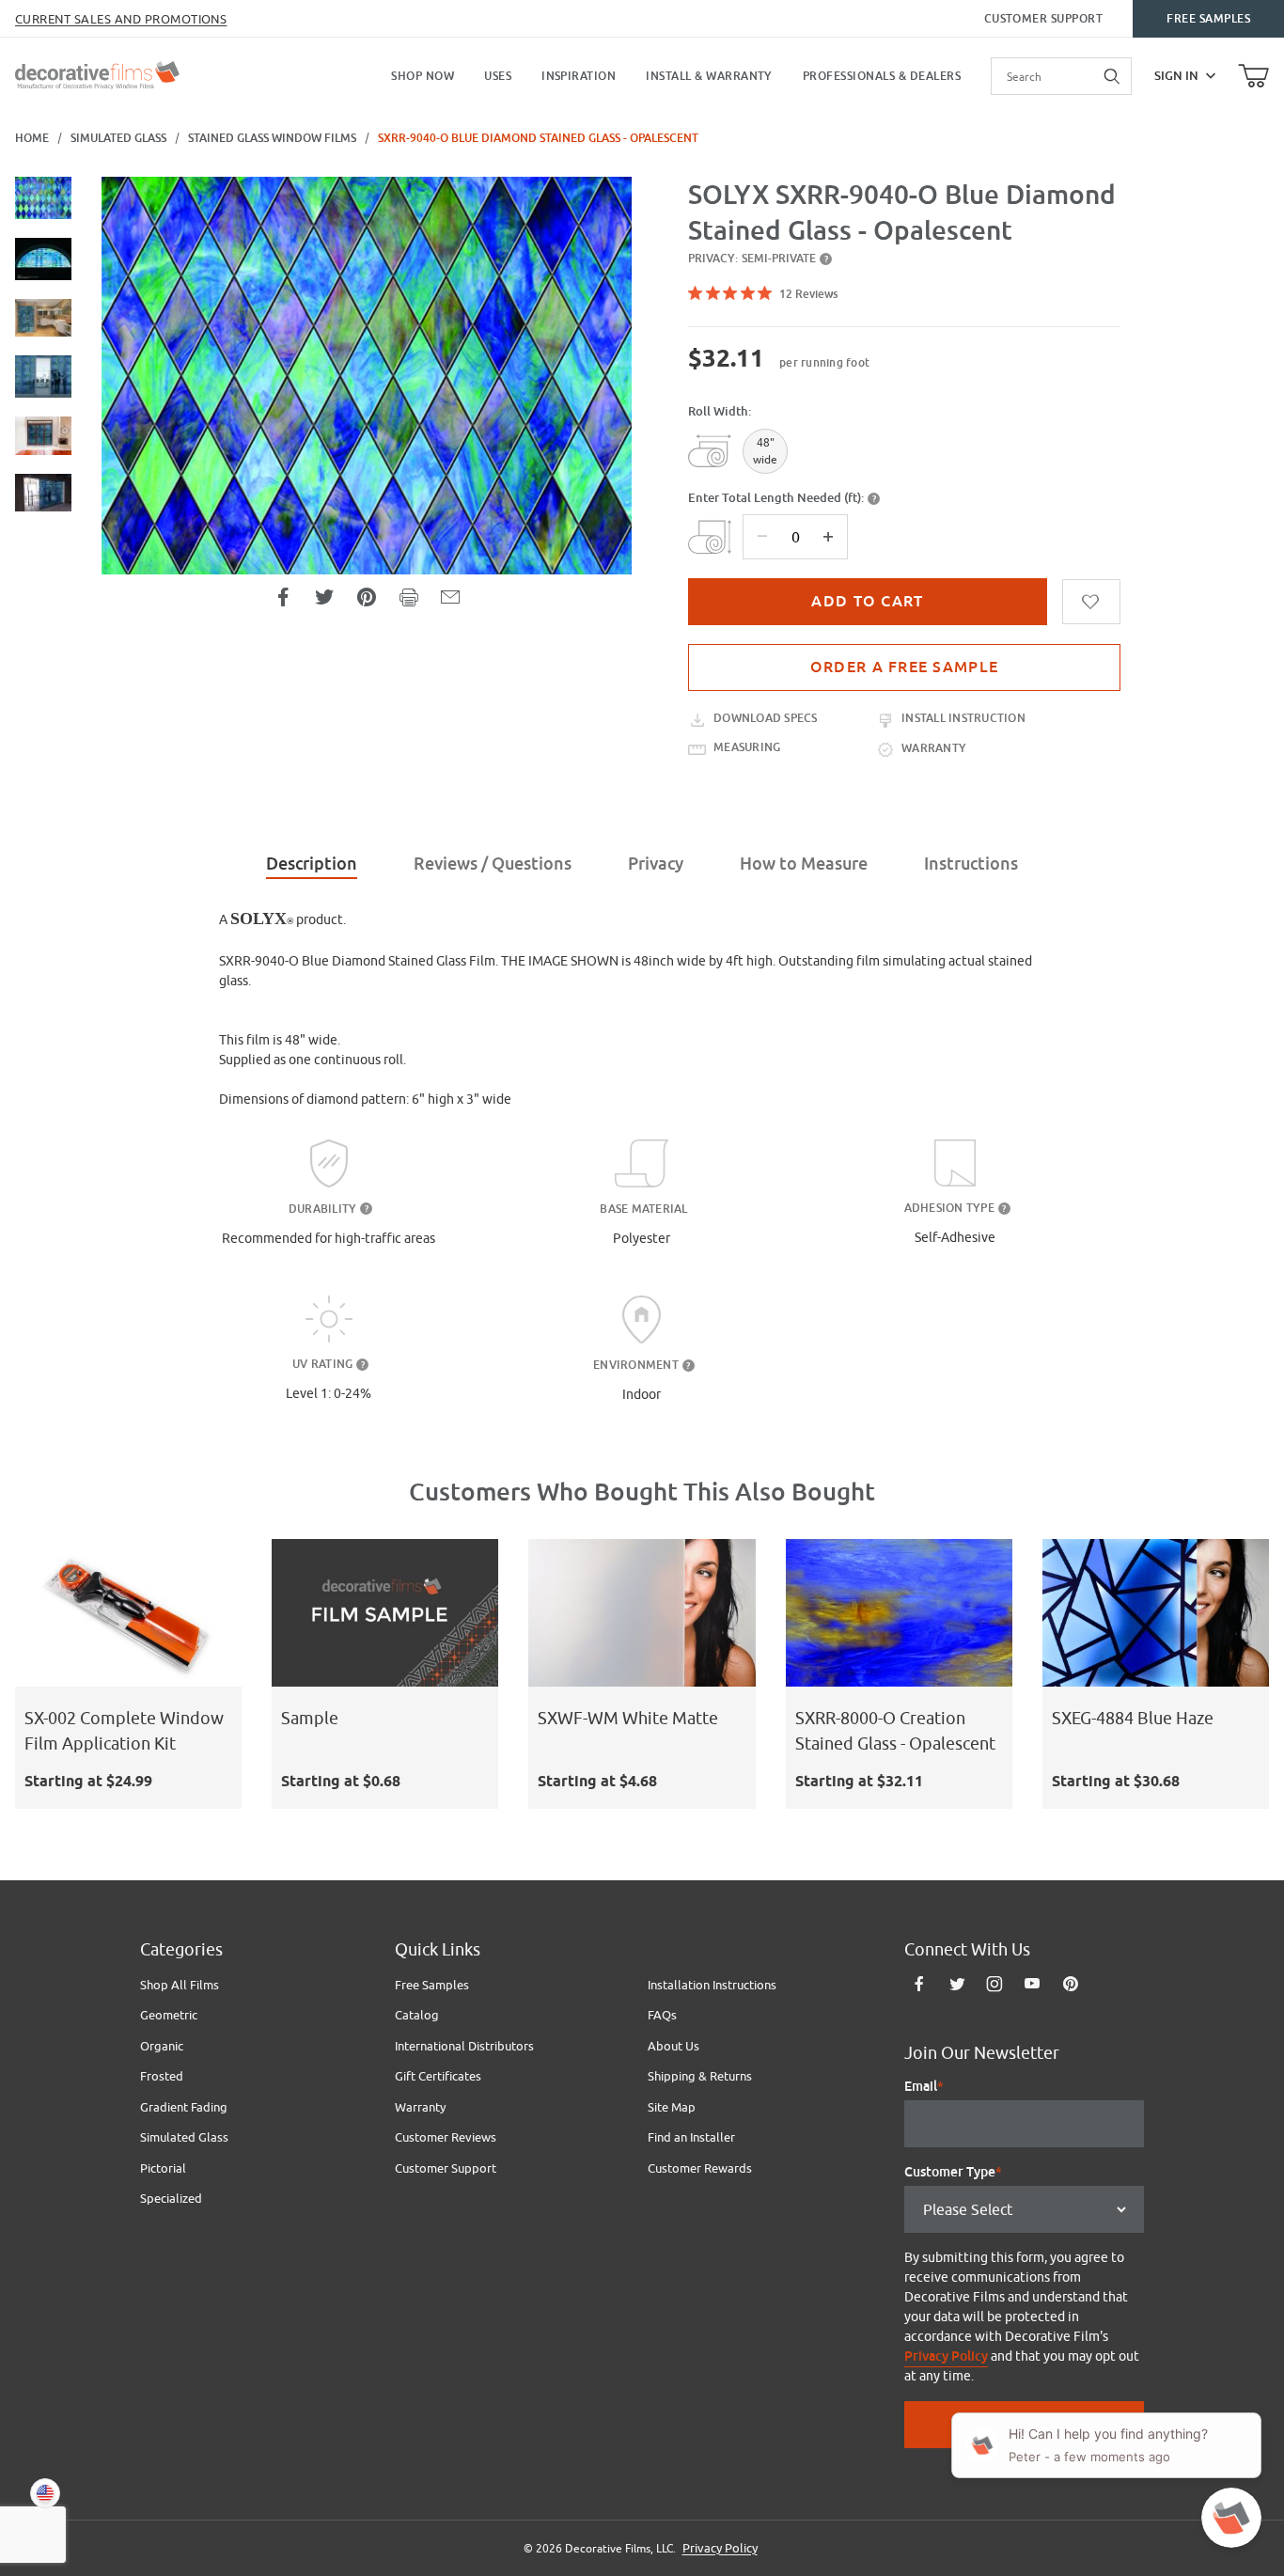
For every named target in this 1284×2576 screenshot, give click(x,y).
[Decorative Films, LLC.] (97, 73)
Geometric (169, 2015)
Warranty (420, 2107)
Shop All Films (180, 1985)
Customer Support (1044, 19)
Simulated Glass (118, 138)
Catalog (417, 2015)
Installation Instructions (712, 1985)
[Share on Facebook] (283, 597)
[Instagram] (994, 1984)
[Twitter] (957, 1984)
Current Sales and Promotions (121, 19)
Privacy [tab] (656, 864)
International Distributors (464, 2046)
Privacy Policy (946, 2356)
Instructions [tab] (971, 864)
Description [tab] (312, 864)
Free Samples (1208, 19)
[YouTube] (1032, 1984)
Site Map (672, 2107)
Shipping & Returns (700, 2076)
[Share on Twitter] (324, 597)
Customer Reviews (446, 2137)
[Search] (1113, 76)
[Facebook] (919, 1984)
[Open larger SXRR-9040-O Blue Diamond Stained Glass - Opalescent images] (367, 376)
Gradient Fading (184, 2107)
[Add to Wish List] (1091, 602)
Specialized (171, 2198)
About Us (673, 2046)
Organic (162, 2046)
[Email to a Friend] (450, 597)
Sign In (1176, 76)
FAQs (662, 2015)
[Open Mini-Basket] (1253, 76)
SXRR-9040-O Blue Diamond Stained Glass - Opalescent (538, 138)
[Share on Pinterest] (367, 597)
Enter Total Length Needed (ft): (776, 498)
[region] (43, 452)
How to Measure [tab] (804, 864)
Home (32, 138)
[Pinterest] (1070, 1984)
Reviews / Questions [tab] (493, 864)
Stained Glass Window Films (272, 138)
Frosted (162, 2076)
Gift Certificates (438, 2076)
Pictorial (163, 2168)
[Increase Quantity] (828, 537)
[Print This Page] (409, 597)
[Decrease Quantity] (762, 537)
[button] (43, 198)
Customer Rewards (700, 2168)
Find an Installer (691, 2137)
